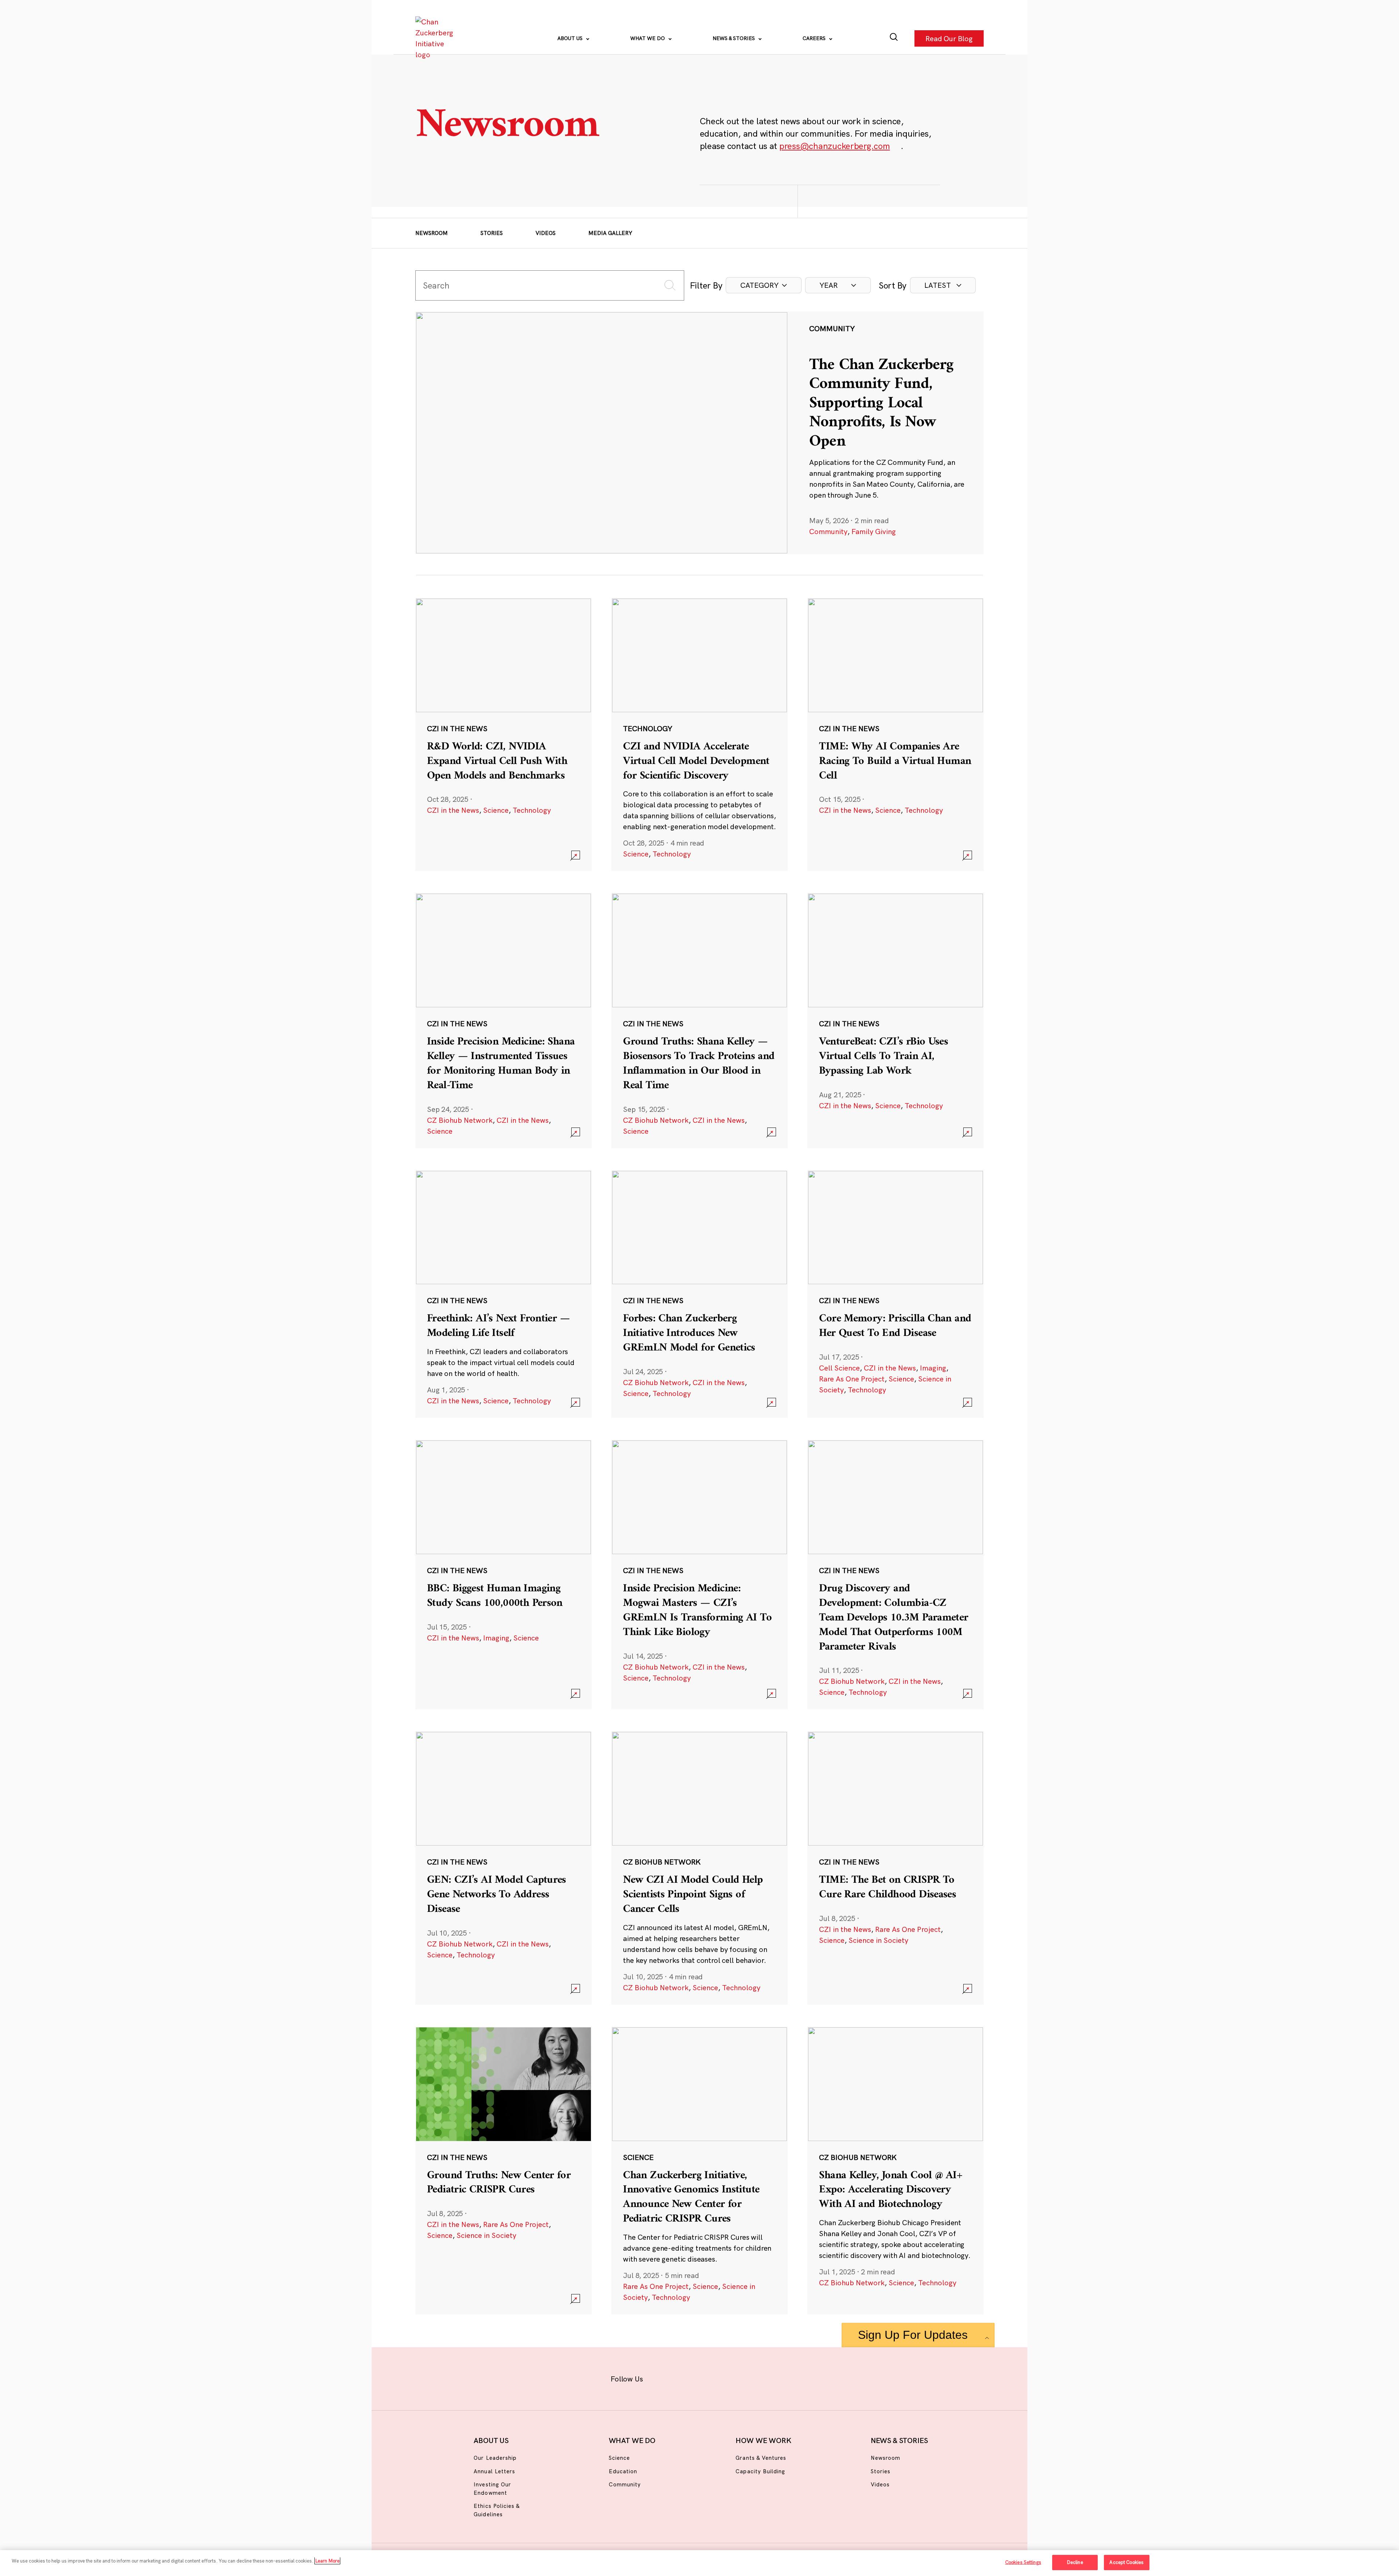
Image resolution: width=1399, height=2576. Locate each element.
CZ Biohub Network (460, 1120)
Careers (815, 38)
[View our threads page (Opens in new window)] (709, 2377)
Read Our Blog (949, 38)
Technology (532, 810)
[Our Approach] (436, 38)
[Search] (894, 38)
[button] (764, 285)
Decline (1075, 2562)
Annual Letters (494, 2471)
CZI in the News (453, 810)
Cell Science (839, 1368)
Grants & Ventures (761, 2458)
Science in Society (878, 1940)
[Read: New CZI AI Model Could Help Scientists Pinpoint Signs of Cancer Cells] (699, 1868)
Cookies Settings (1023, 2562)
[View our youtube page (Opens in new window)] (780, 2377)
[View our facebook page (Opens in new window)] (662, 2377)
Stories (492, 233)
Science (496, 810)
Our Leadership (495, 2458)
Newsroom (432, 233)
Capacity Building (760, 2471)
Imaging (933, 1368)
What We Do (648, 38)
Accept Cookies (1126, 2562)
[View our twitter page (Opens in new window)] (757, 2377)
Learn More (327, 2561)
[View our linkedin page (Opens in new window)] (733, 2377)
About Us (571, 38)
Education (623, 2471)
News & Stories (734, 38)
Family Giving (874, 531)
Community (828, 531)
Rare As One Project (852, 1379)
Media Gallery (610, 233)
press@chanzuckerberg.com (835, 146)
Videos (546, 233)
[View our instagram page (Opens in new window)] (686, 2377)
